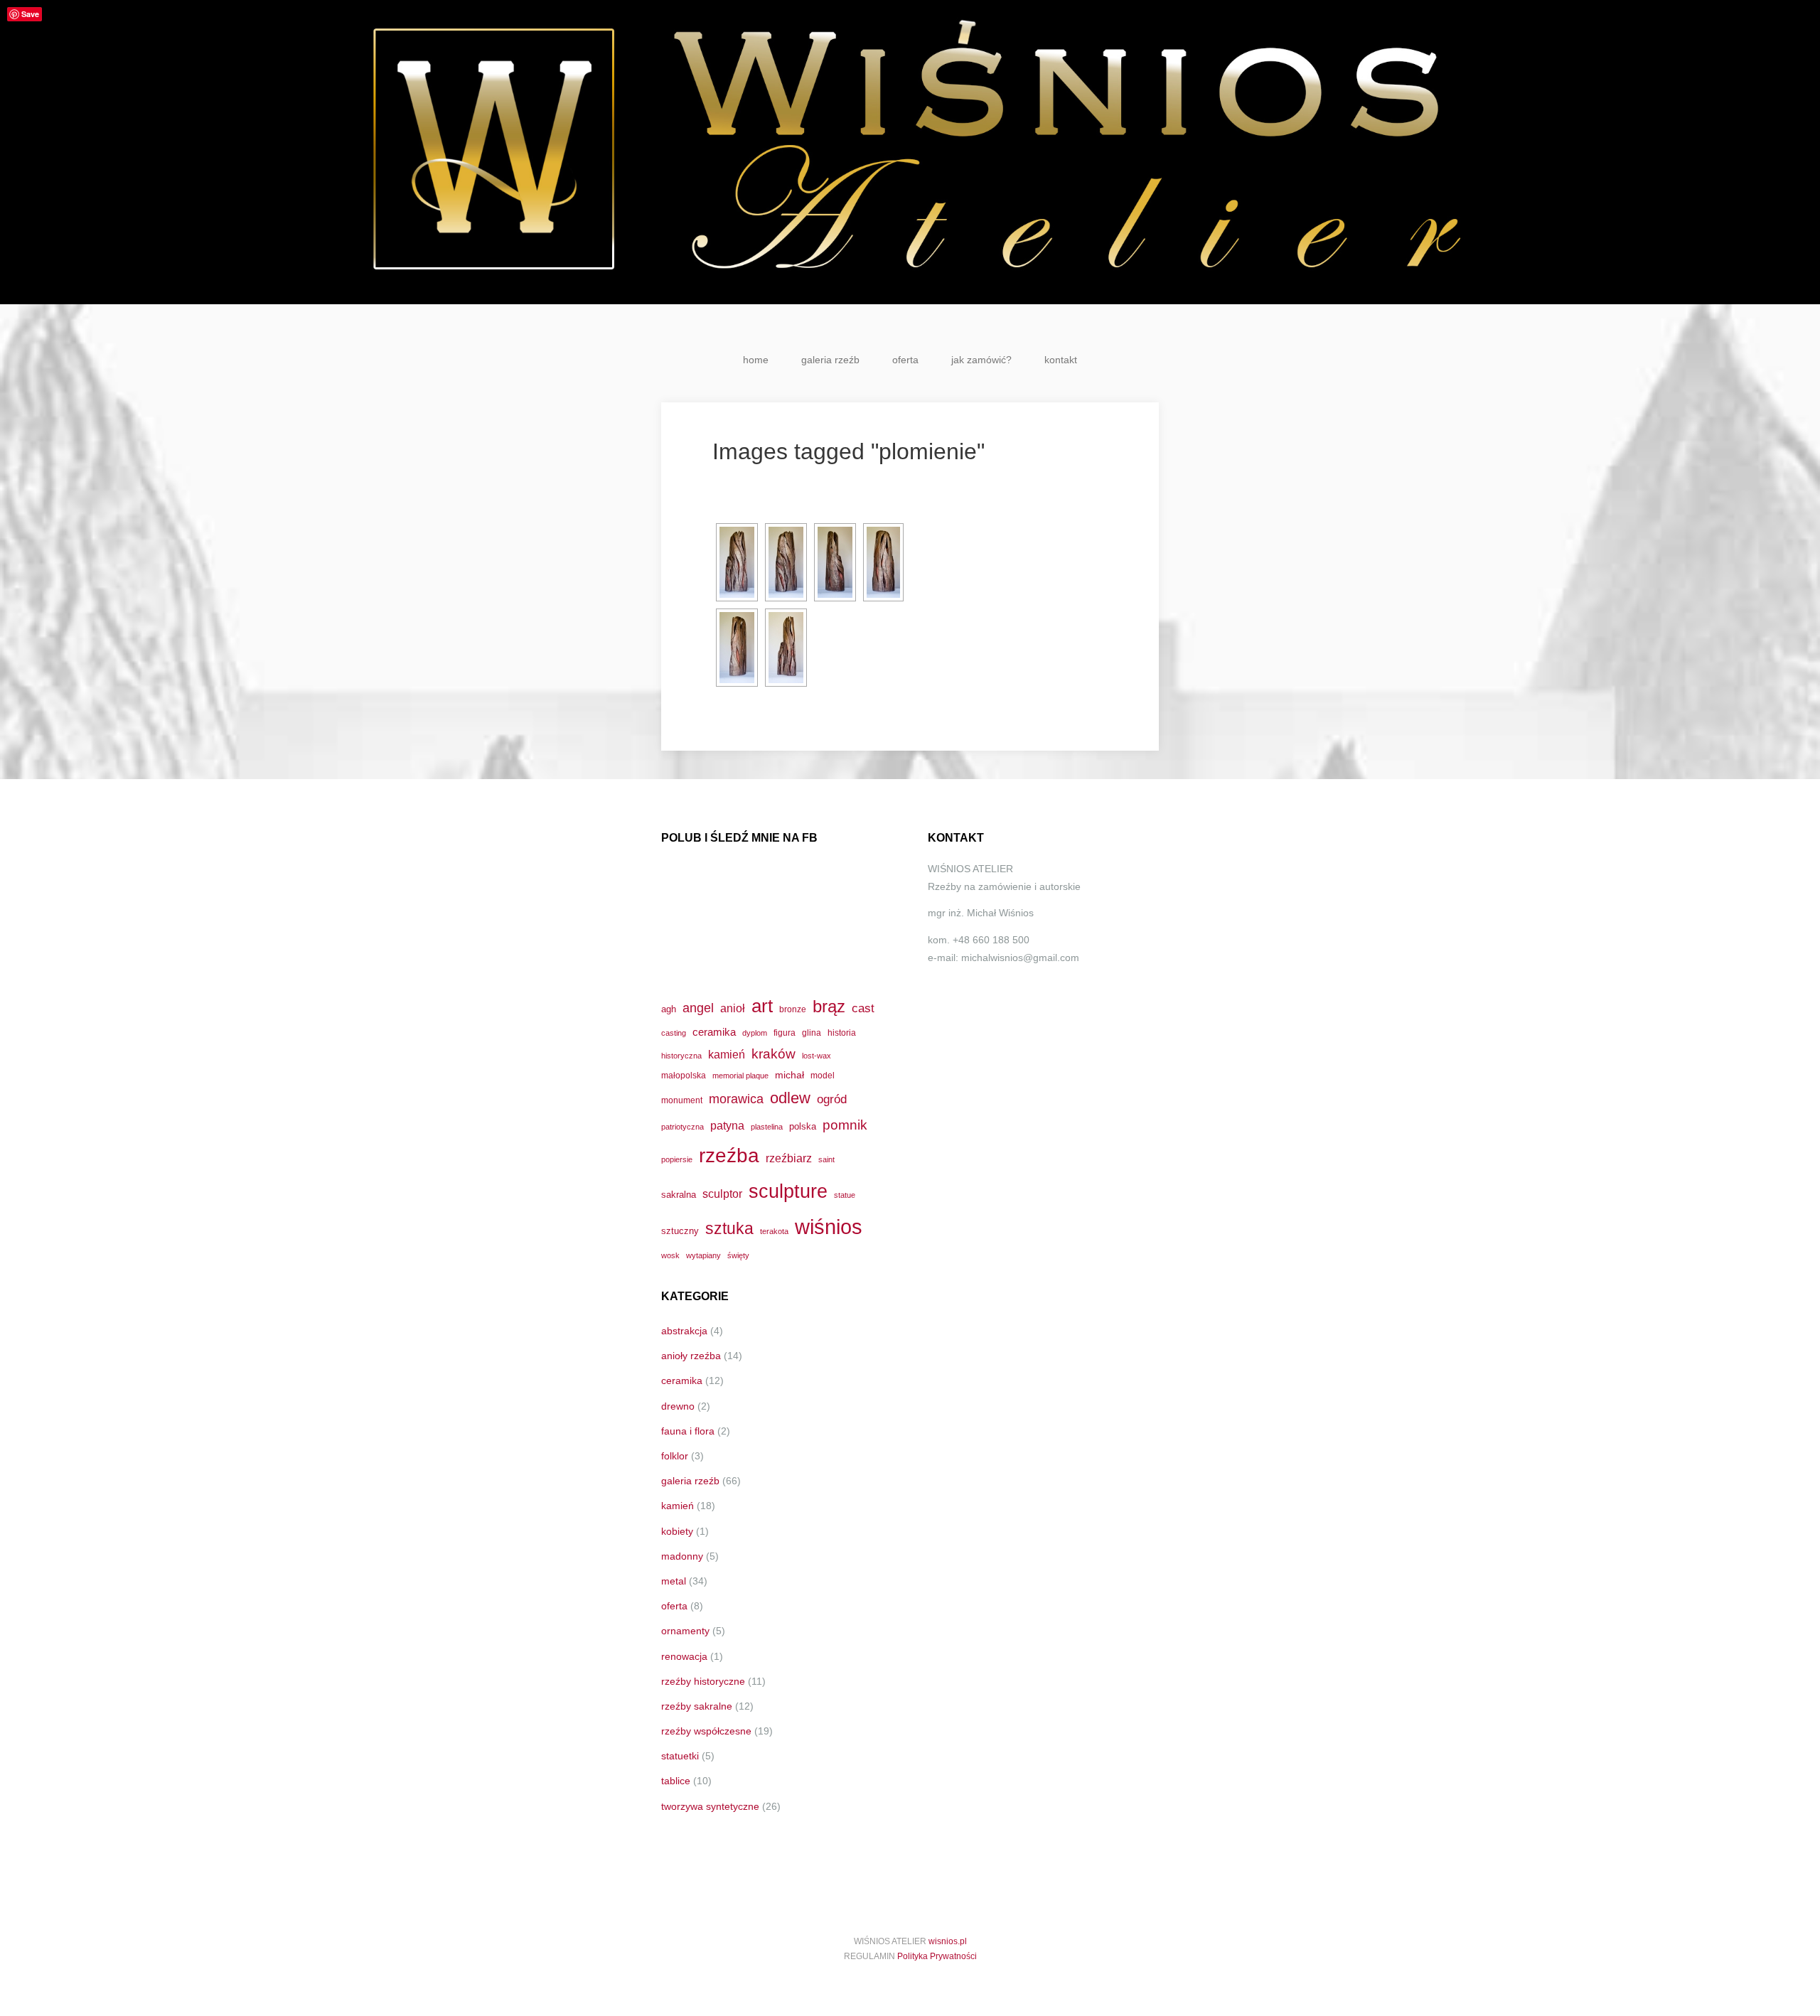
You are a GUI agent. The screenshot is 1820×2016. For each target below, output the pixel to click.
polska (803, 1126)
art (762, 1006)
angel (698, 1008)
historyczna (681, 1056)
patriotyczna (682, 1127)
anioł (733, 1008)
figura (785, 1033)
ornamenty (685, 1631)
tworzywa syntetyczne (710, 1806)
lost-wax (817, 1056)
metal (674, 1581)
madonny (682, 1556)
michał (789, 1075)
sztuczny (680, 1231)
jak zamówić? (981, 360)
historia (842, 1033)
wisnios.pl (948, 1941)
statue (845, 1195)
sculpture (788, 1191)
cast (863, 1008)
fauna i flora (688, 1431)
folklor (675, 1456)
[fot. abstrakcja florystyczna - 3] (835, 562)
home (756, 360)
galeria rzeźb (830, 360)
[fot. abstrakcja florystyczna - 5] (737, 648)
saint (826, 1159)
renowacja (684, 1656)
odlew (790, 1098)
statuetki (680, 1756)
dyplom (755, 1033)
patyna (727, 1125)
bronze (793, 1009)
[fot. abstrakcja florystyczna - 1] (737, 562)
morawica (736, 1099)
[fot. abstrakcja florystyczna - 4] (883, 562)
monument (682, 1100)
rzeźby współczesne (706, 1731)
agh (669, 1009)
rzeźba (729, 1155)
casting (674, 1033)
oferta (905, 360)
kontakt (1061, 360)
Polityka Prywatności (937, 1956)
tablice (676, 1781)
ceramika (714, 1032)
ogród (832, 1099)
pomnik (845, 1125)
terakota (774, 1231)
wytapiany (703, 1255)
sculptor (722, 1194)
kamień (727, 1055)
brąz (829, 1007)
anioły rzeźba (691, 1356)
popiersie (677, 1159)
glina (812, 1033)
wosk (670, 1255)
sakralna (679, 1195)
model (823, 1075)
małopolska (684, 1075)
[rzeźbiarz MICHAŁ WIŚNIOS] (910, 152)
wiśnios (829, 1227)
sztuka (729, 1228)
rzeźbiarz (789, 1158)
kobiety (677, 1531)
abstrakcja (684, 1331)
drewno (678, 1406)
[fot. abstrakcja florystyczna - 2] (786, 562)
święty (738, 1255)
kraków (773, 1054)
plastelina (767, 1127)
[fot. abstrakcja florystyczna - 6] (786, 648)
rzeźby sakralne (697, 1706)
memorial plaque (740, 1076)
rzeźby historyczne (703, 1681)
